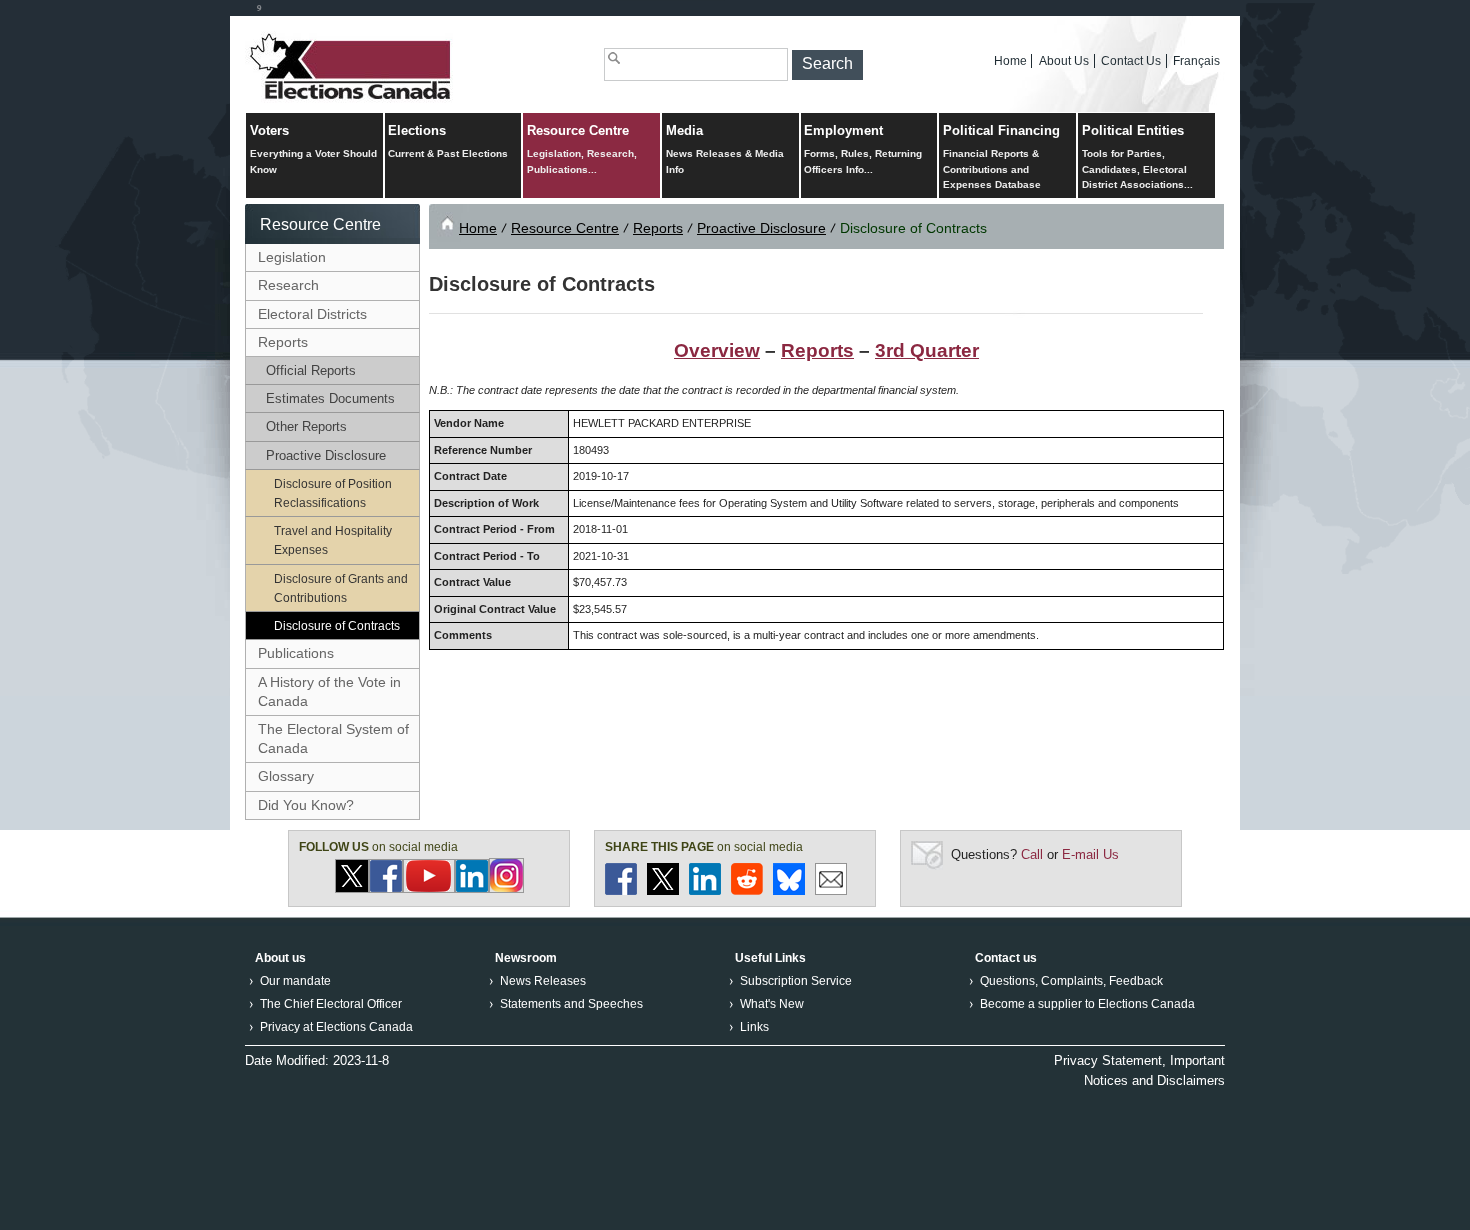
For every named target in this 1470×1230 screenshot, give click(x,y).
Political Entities (1137, 157)
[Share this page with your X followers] (663, 890)
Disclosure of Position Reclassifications (333, 493)
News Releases (543, 981)
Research (288, 285)
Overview (717, 350)
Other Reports (306, 426)
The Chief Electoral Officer (331, 1004)
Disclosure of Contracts (337, 625)
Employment (863, 149)
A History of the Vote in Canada (329, 691)
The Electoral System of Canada (333, 738)
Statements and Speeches (571, 1004)
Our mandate (295, 981)
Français (1196, 61)
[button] (827, 65)
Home (1010, 61)
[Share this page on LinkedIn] (705, 890)
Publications (296, 653)
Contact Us (1131, 61)
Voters (313, 149)
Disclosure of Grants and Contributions (341, 588)
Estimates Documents (330, 398)
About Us (1064, 61)
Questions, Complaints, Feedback (1071, 981)
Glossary (286, 776)
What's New (772, 1004)
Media (725, 149)
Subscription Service (796, 981)
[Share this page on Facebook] (621, 890)
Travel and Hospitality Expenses (333, 540)
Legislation (292, 257)
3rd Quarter (927, 350)
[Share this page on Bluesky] (789, 890)
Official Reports (311, 370)
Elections (448, 141)
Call (1032, 854)
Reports (283, 342)
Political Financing (1001, 157)
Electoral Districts (312, 314)
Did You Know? (306, 805)
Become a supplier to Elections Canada (1087, 1004)
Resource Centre (582, 149)
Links (754, 1027)
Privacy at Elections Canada (336, 1027)
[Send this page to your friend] (831, 890)
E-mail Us (1090, 854)
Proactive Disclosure (326, 455)
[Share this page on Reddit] (747, 890)
